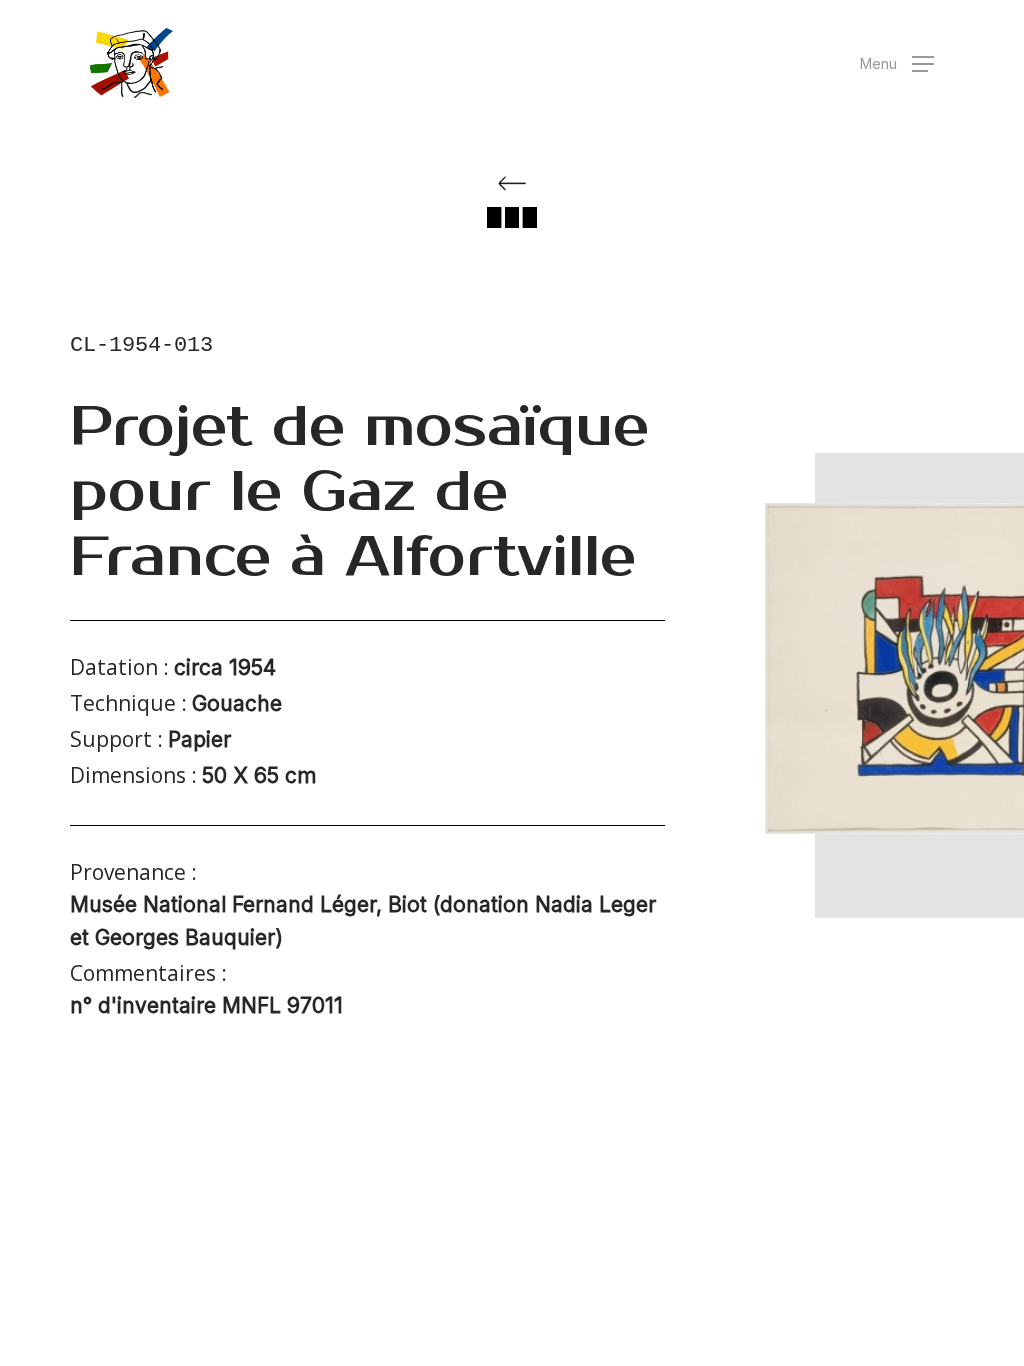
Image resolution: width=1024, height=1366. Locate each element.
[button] (897, 63)
